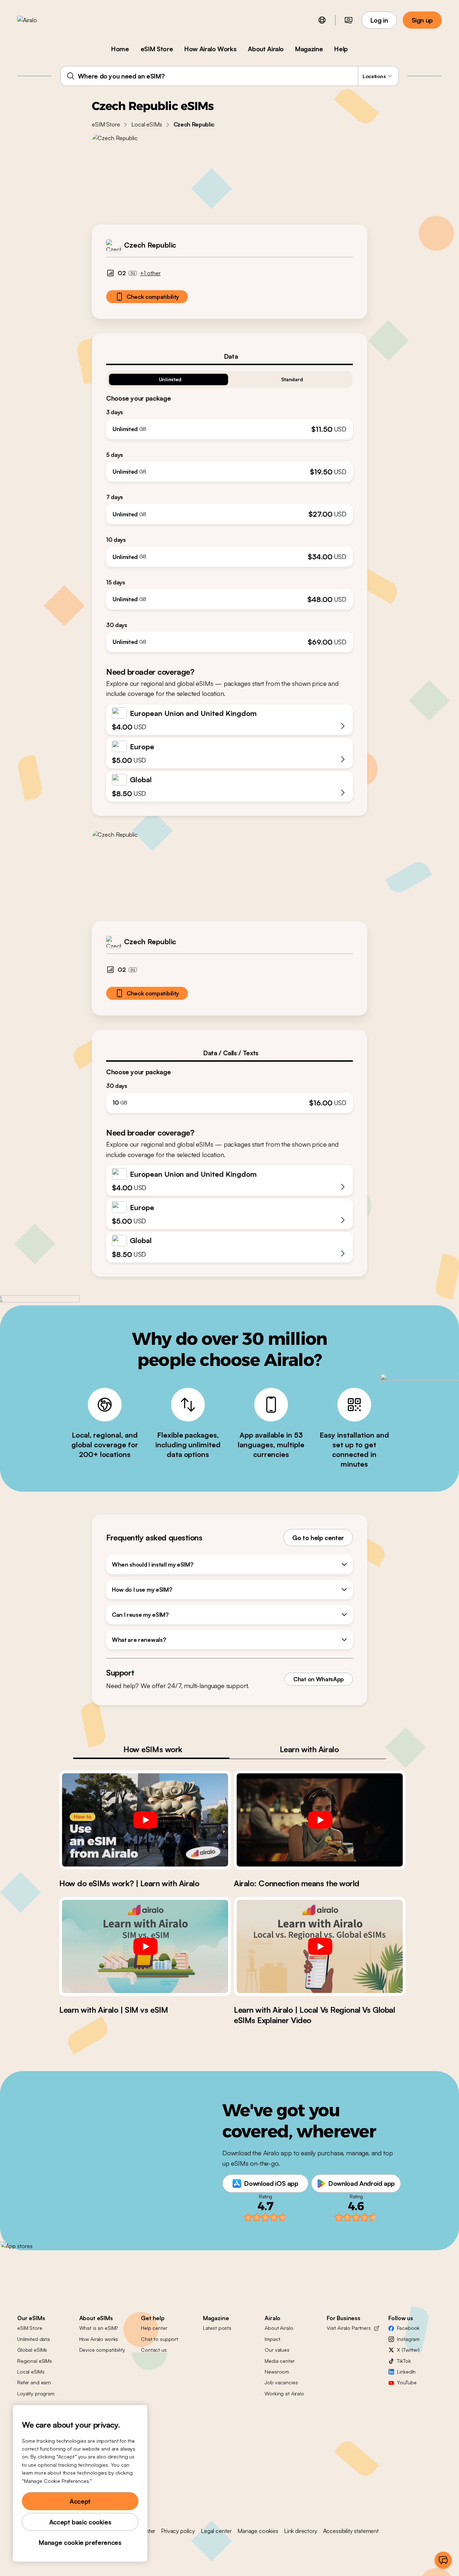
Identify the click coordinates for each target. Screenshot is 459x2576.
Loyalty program (36, 2393)
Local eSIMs (146, 124)
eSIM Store (157, 49)
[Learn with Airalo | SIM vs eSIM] (145, 1946)
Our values (277, 2350)
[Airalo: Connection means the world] (320, 1820)
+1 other (150, 273)
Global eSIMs (32, 2350)
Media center (280, 2361)
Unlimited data (34, 2339)
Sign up (422, 20)
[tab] (229, 356)
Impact (272, 2339)
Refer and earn (34, 2382)
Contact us (154, 2350)
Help (341, 49)
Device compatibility (102, 2350)
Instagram (408, 2339)
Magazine (309, 49)
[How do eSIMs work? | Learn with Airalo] (145, 1820)
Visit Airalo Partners (349, 2328)
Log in (379, 20)
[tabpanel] (229, 509)
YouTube (407, 2382)
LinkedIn (406, 2372)
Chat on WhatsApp (319, 1679)
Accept (80, 2501)
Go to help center (318, 1538)
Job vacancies (281, 2382)
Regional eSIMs (35, 2361)
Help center (154, 2328)
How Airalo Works (210, 49)
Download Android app (362, 2183)
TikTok (404, 2361)
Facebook (408, 2328)
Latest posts (217, 2328)
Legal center (216, 2531)
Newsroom (277, 2372)
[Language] (322, 20)
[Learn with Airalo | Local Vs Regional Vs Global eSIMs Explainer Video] (320, 1946)
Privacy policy (178, 2531)
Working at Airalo (284, 2393)
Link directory (301, 2531)
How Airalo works (99, 2339)
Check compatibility (153, 297)
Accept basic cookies (80, 2522)
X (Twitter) (408, 2350)
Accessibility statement (351, 2531)
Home (120, 49)
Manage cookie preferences (80, 2542)
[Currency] (349, 20)
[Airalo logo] (38, 20)
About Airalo (266, 49)
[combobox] (230, 76)
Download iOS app (271, 2183)
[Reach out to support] (443, 2560)
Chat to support (160, 2339)
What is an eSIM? (99, 2328)
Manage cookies (258, 2531)
